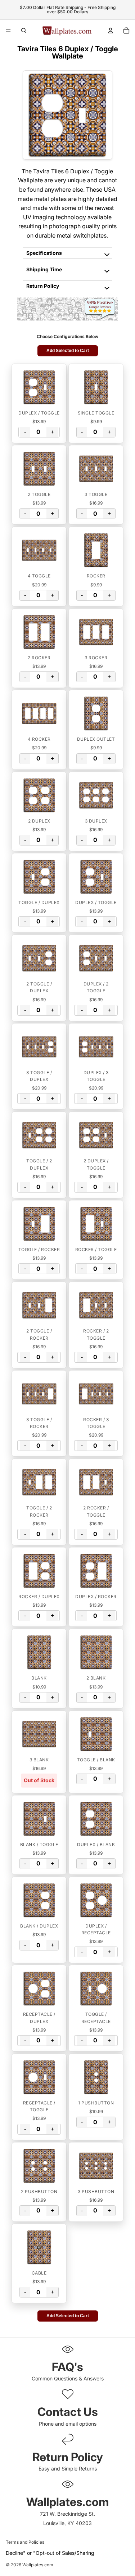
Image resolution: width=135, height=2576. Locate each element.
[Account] (111, 31)
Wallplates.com (38, 2565)
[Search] (24, 31)
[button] (39, 387)
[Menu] (8, 31)
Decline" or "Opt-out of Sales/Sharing (50, 2553)
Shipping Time (44, 269)
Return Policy (43, 286)
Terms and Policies (25, 2542)
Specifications (44, 253)
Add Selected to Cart (68, 351)
